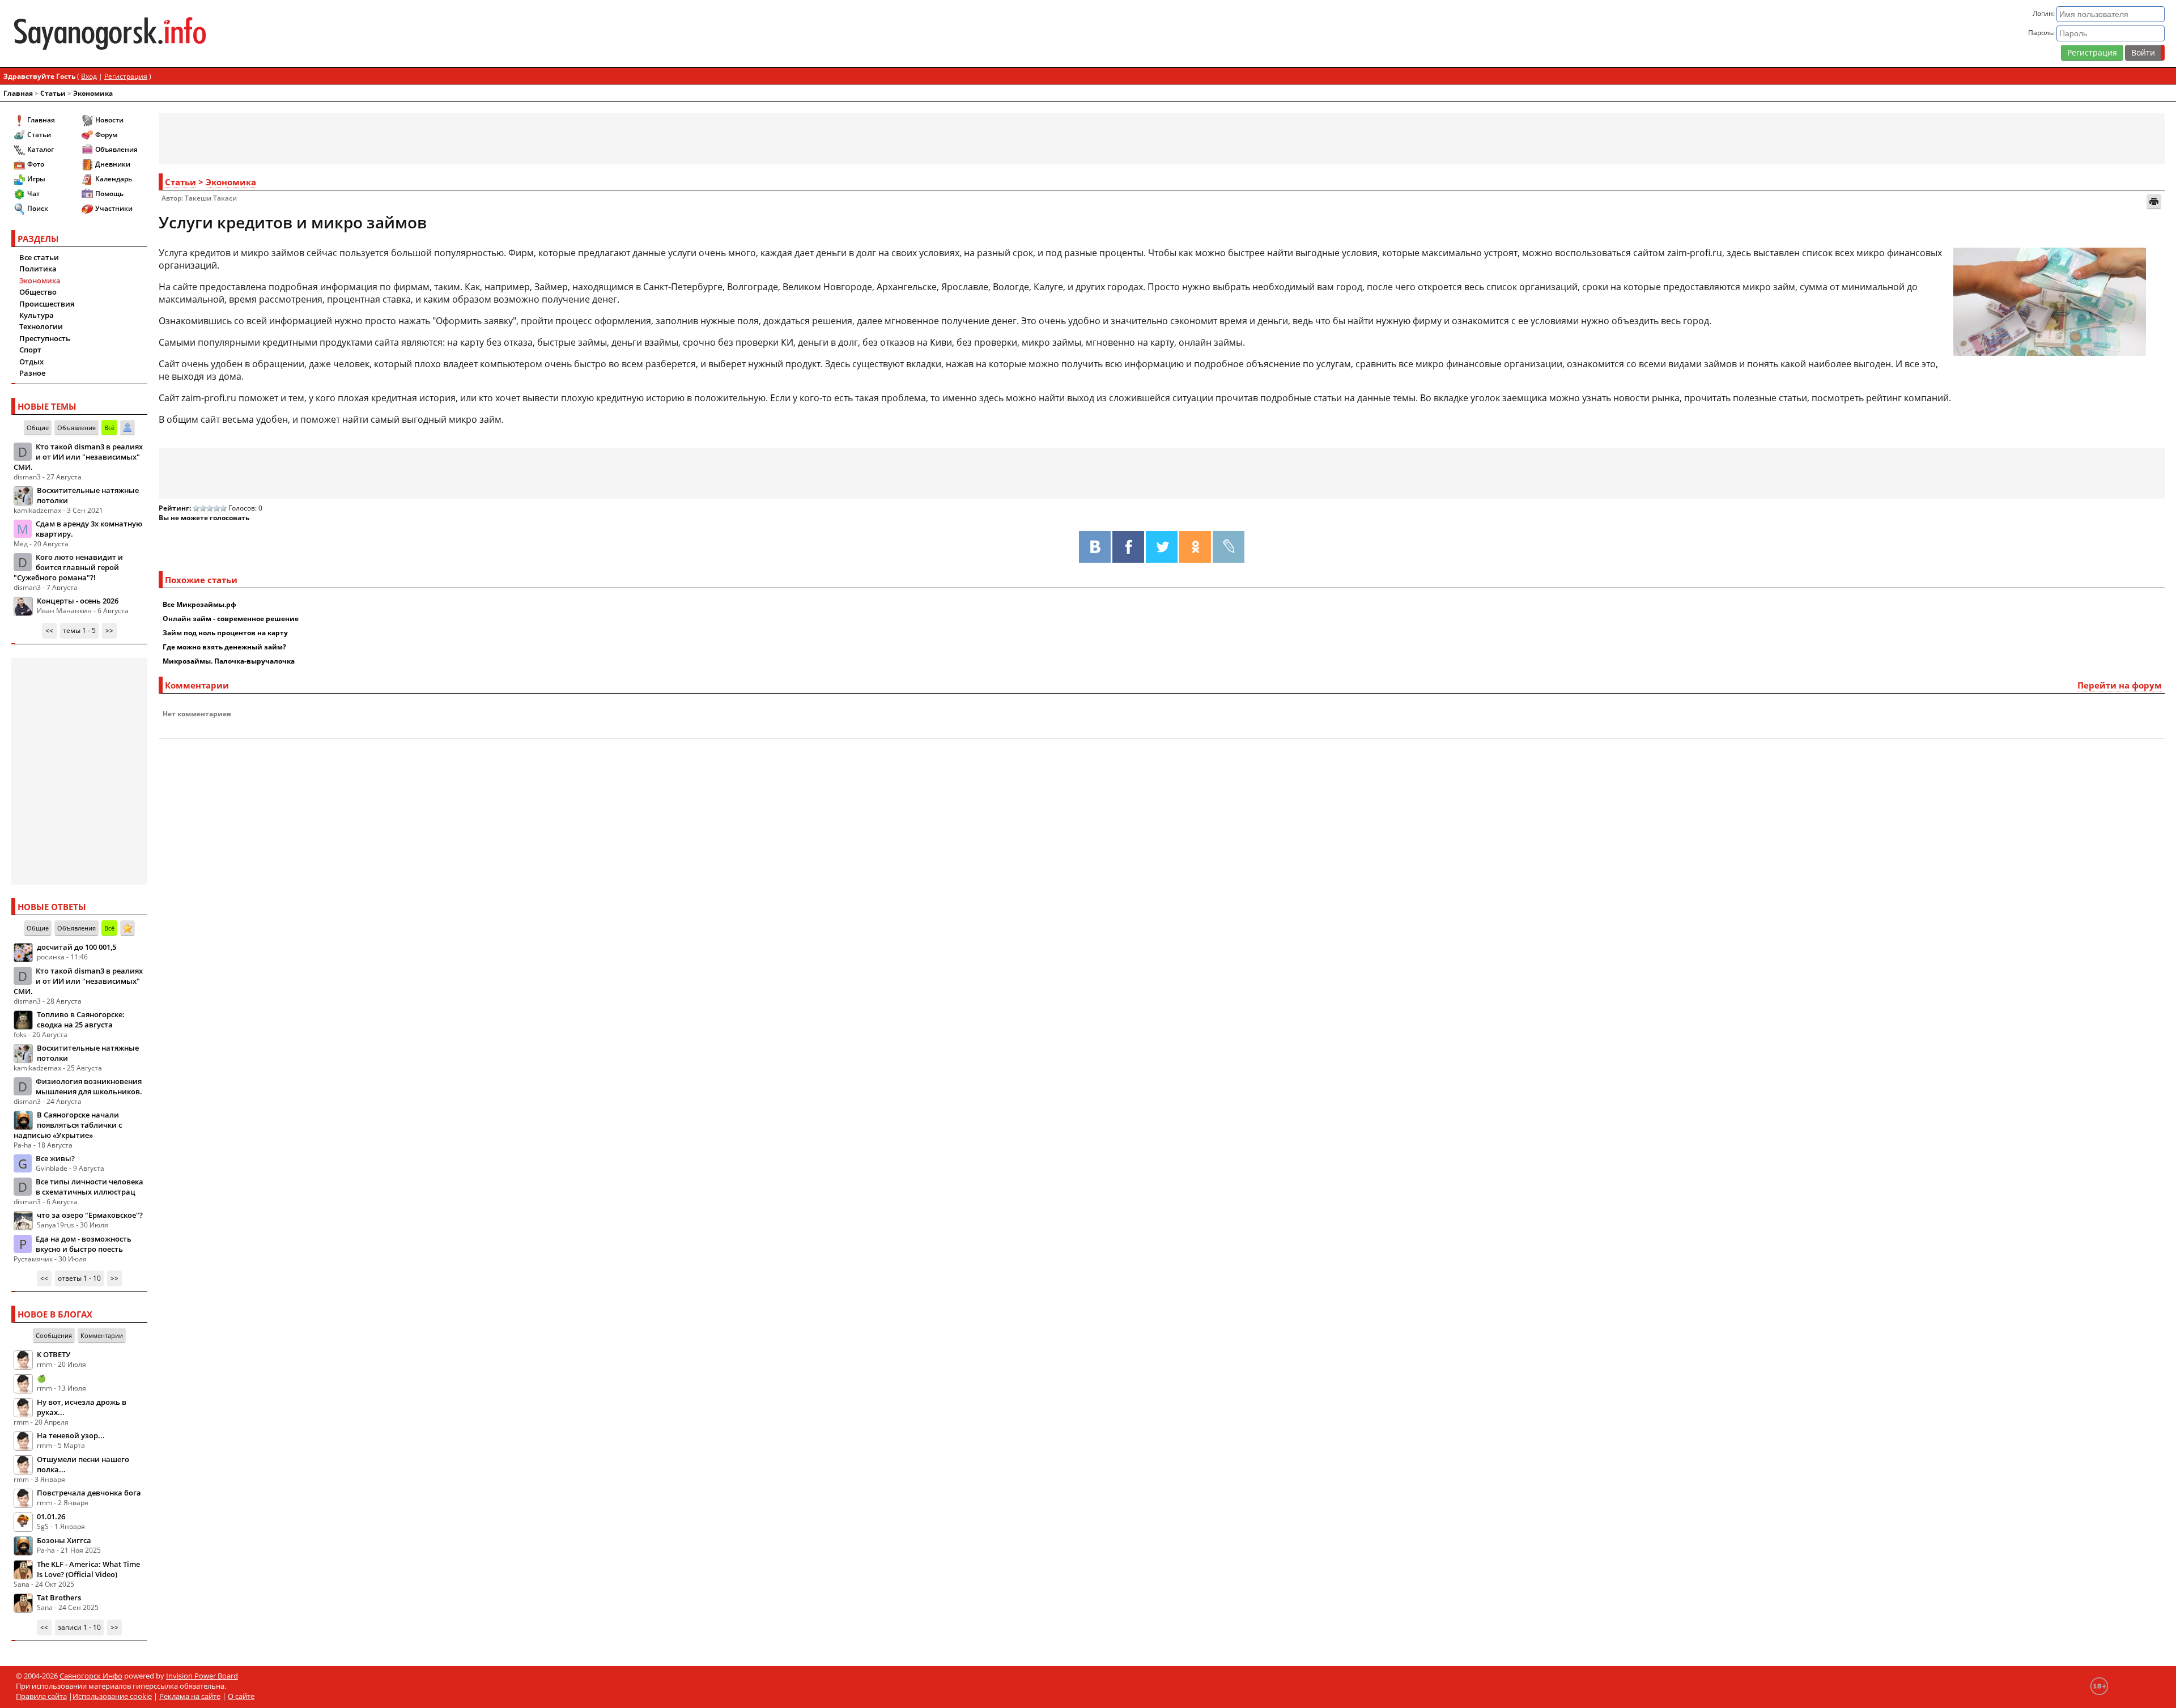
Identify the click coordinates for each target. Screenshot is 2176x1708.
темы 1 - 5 (79, 630)
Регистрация (2092, 52)
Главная (18, 93)
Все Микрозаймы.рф (199, 604)
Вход (89, 76)
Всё (109, 428)
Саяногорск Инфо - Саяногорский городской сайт (368, 33)
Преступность (45, 338)
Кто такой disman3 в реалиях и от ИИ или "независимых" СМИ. (78, 457)
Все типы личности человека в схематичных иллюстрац (90, 1187)
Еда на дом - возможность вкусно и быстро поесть (84, 1244)
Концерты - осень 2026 (78, 601)
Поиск (38, 208)
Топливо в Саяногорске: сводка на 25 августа (81, 1019)
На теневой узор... (71, 1435)
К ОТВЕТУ (54, 1354)
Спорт (30, 350)
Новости (109, 120)
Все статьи (39, 257)
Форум (106, 135)
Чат (33, 194)
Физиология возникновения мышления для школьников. (89, 1086)
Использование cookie (112, 1696)
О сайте (241, 1696)
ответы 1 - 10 (79, 1278)
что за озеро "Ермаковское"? (90, 1215)
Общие (38, 428)
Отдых (31, 362)
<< (49, 630)
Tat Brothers (59, 1597)
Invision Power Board (202, 1676)
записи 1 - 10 (79, 1627)
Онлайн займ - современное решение (231, 619)
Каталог (41, 149)
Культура (37, 315)
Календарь (114, 179)
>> (109, 630)
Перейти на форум (2120, 685)
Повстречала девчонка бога (89, 1493)
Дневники (113, 164)
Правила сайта (41, 1696)
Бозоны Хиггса (64, 1540)
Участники (114, 208)
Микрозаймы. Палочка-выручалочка (229, 661)
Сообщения (54, 1335)
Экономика (93, 93)
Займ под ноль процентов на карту (225, 633)
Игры (36, 179)
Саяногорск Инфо (91, 1676)
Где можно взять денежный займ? (224, 647)
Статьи (53, 93)
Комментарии (102, 1335)
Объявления (116, 149)
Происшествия (47, 304)
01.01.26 (51, 1516)
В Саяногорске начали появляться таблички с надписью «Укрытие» (68, 1125)
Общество (38, 292)
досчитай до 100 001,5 (76, 947)
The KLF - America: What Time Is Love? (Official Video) (88, 1569)
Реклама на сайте (190, 1696)
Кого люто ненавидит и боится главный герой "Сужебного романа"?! (68, 567)
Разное (32, 373)
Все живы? (55, 1158)
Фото (36, 164)
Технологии (41, 326)
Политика (38, 269)
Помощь (109, 194)
